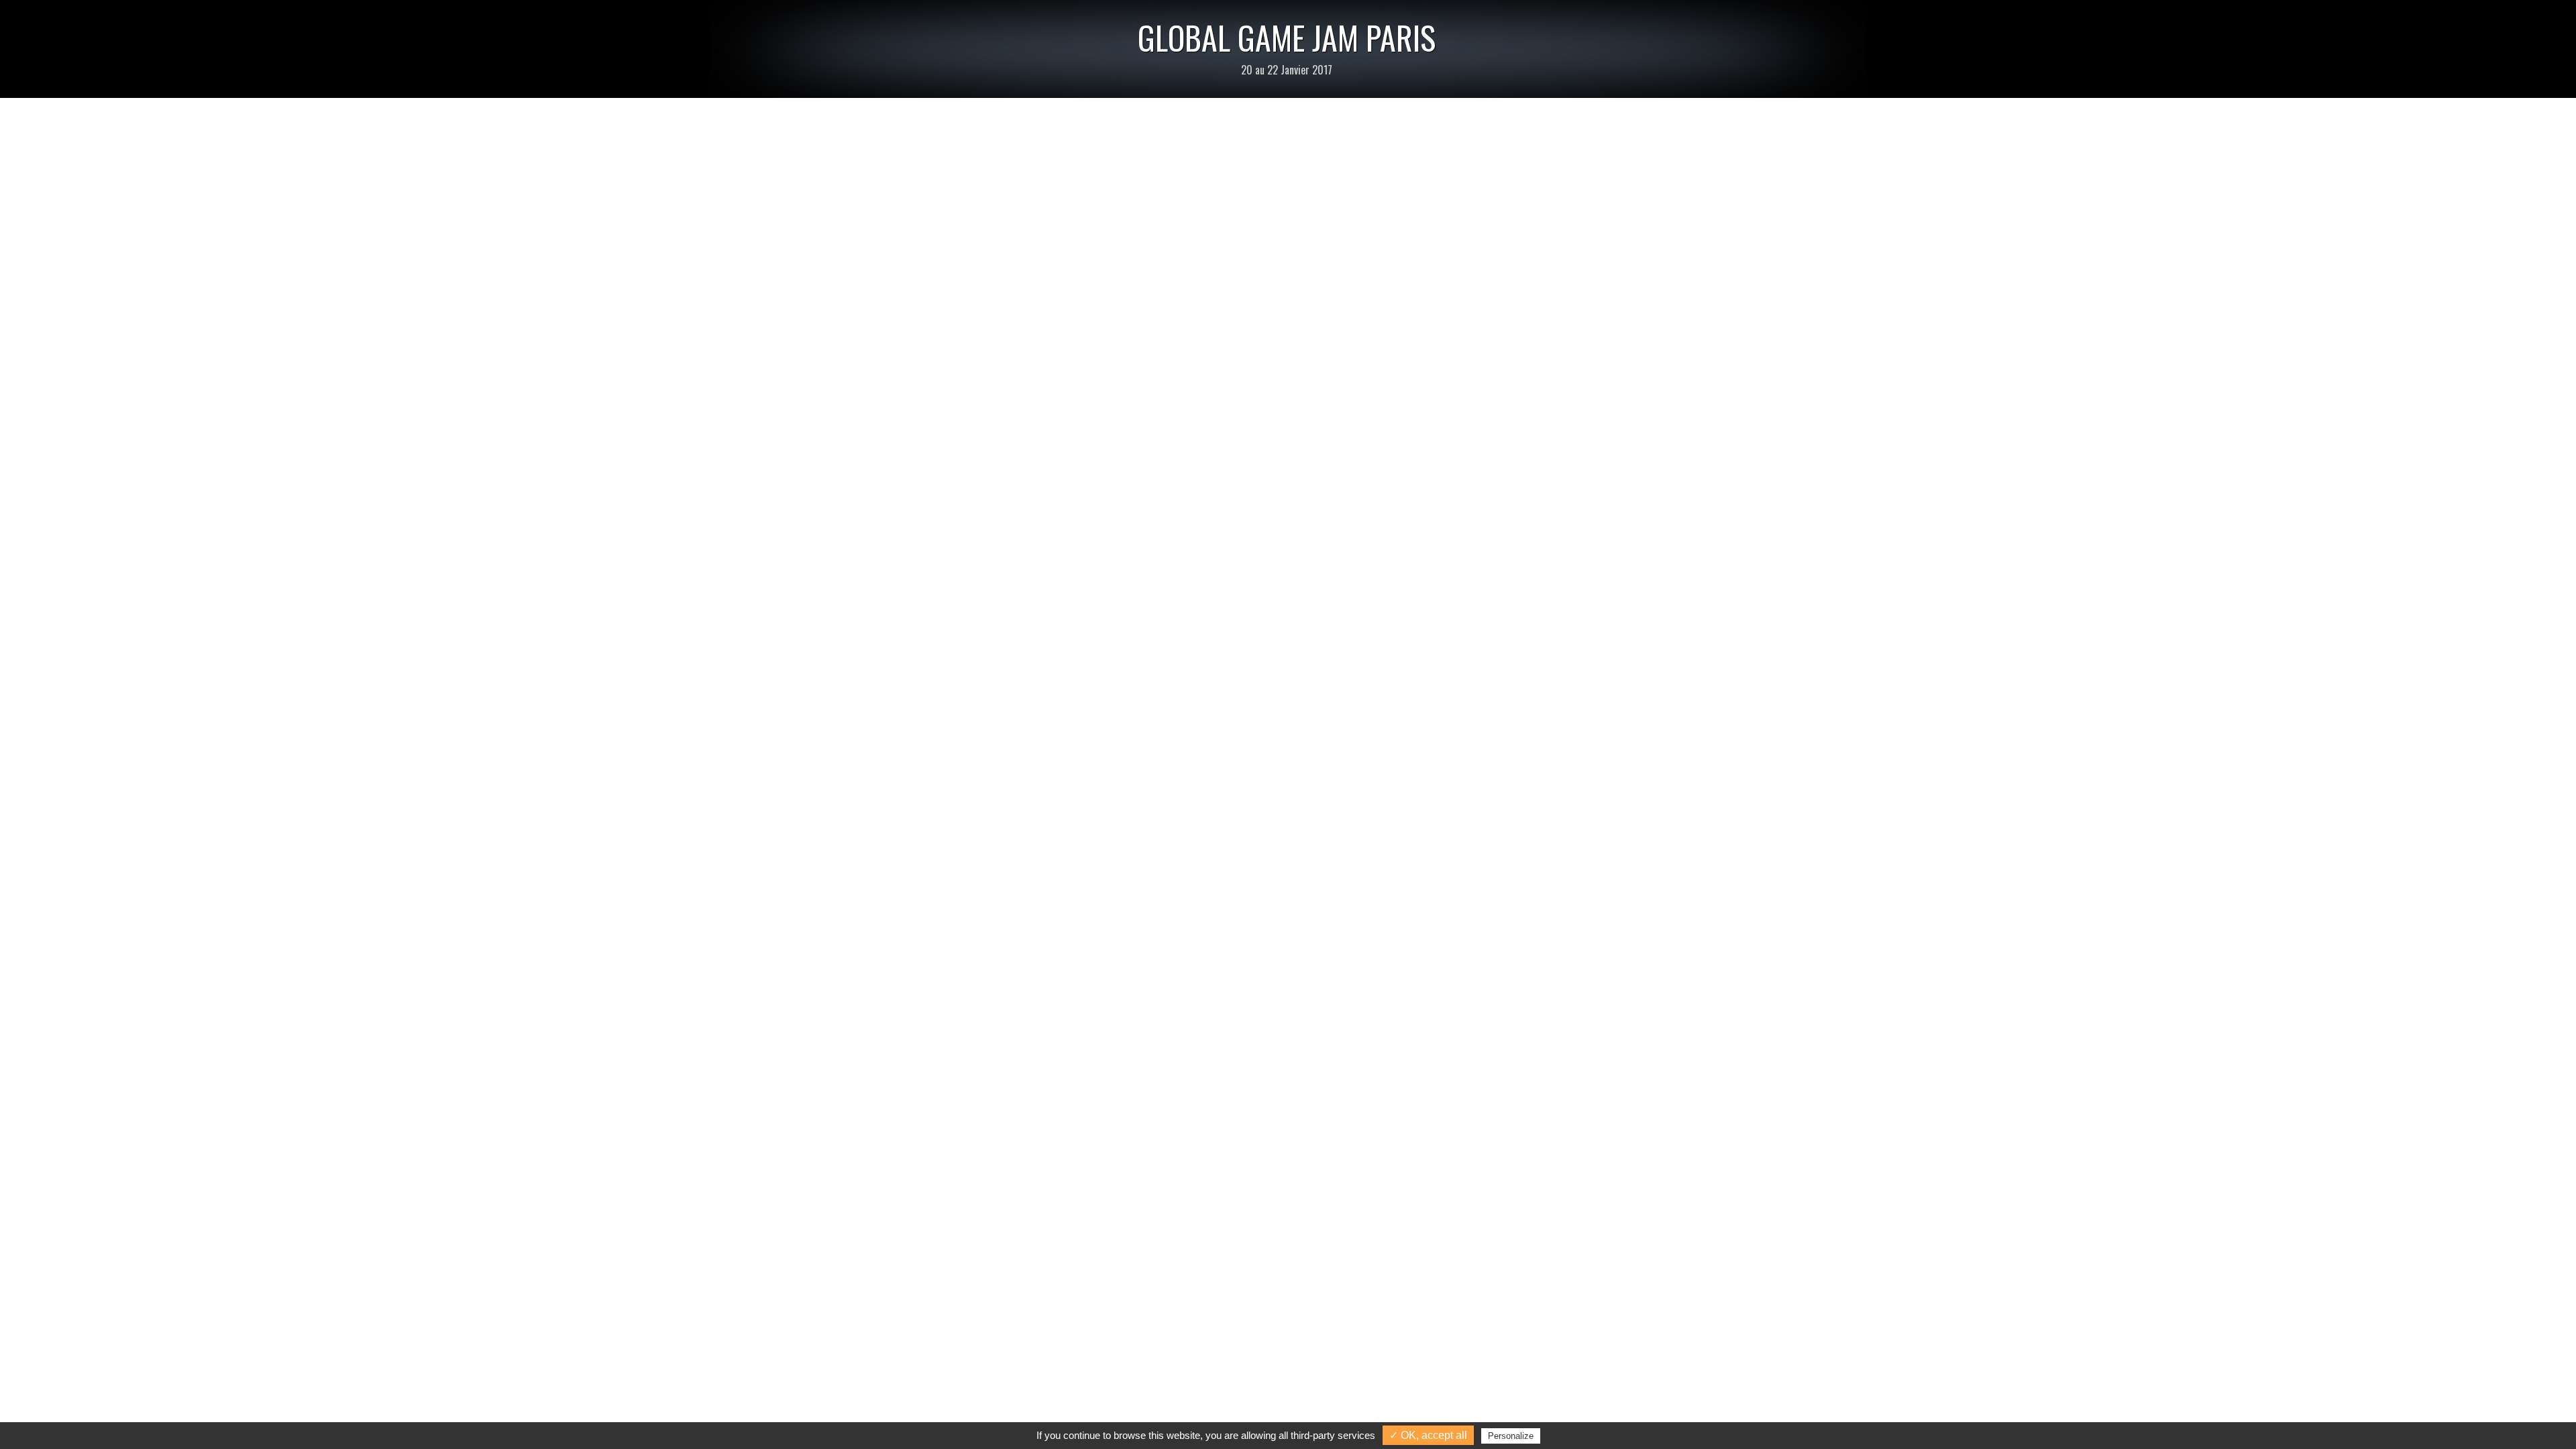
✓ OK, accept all (1428, 1435)
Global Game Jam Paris (1287, 37)
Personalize (1511, 1436)
